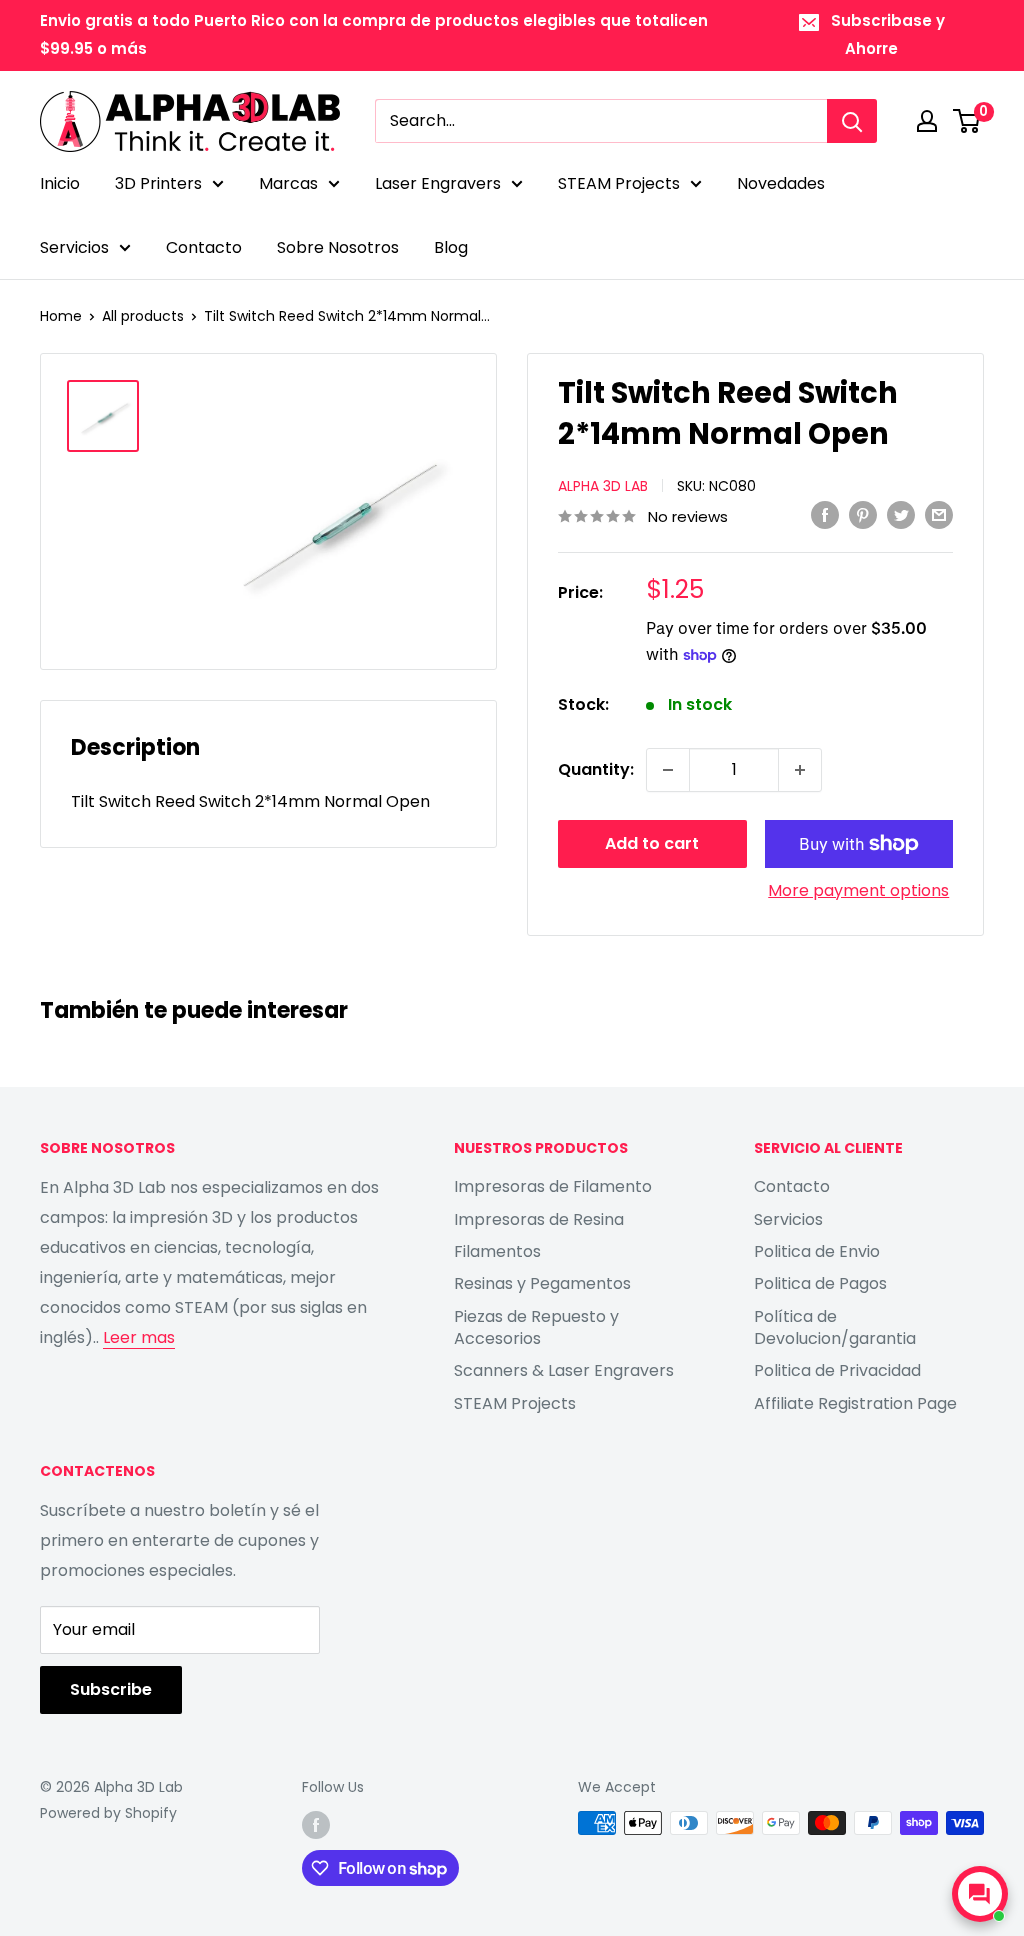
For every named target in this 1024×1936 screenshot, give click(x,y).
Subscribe (111, 1689)
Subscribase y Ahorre (888, 34)
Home (61, 316)
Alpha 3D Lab (603, 486)
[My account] (927, 121)
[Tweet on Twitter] (901, 515)
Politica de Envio (817, 1251)
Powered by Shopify (108, 1813)
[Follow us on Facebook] (316, 1825)
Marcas (288, 183)
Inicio (60, 183)
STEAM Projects (619, 183)
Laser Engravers (438, 183)
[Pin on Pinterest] (863, 515)
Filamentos (497, 1251)
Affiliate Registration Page (855, 1403)
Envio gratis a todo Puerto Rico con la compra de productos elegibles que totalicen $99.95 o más (374, 34)
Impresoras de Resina (539, 1219)
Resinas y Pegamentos (542, 1283)
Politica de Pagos (820, 1283)
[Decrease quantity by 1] (668, 770)
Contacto (204, 247)
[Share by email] (939, 515)
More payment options (858, 890)
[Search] (852, 121)
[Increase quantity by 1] (800, 770)
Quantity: (596, 769)
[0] (967, 121)
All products (143, 316)
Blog (451, 247)
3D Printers (158, 183)
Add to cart (652, 843)
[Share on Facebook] (825, 515)
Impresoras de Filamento (553, 1186)
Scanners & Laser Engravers (564, 1370)
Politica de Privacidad (837, 1370)
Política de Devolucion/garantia (835, 1327)
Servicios (74, 247)
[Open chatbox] (980, 1894)
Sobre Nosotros (338, 247)
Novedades (781, 183)
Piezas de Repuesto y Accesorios (536, 1327)
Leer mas (139, 1337)
